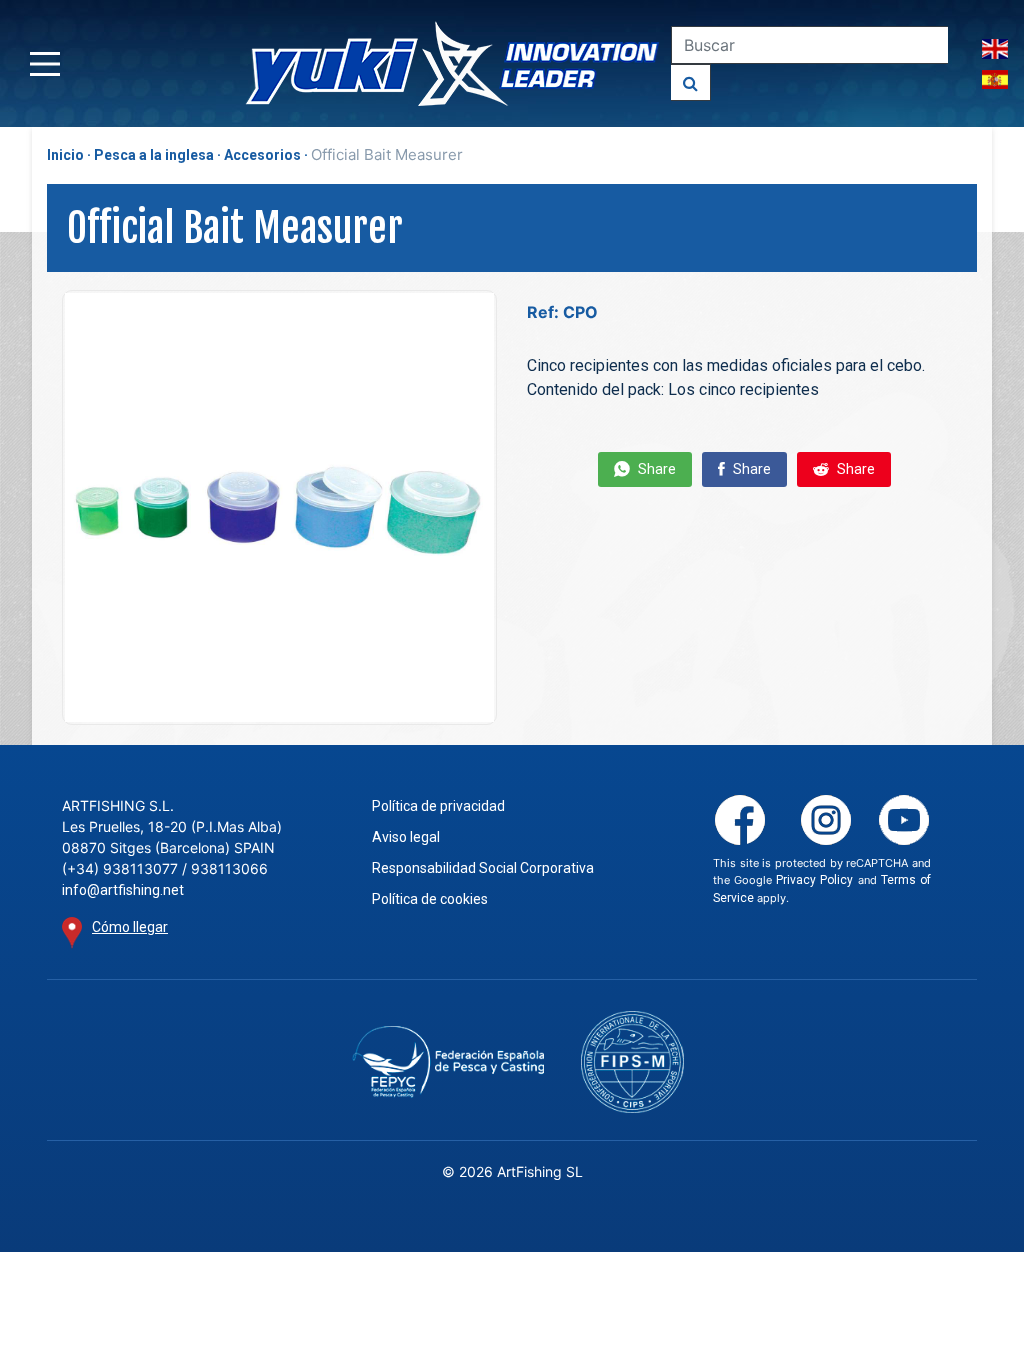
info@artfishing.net (123, 890)
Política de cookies (430, 899)
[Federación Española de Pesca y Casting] (448, 1061)
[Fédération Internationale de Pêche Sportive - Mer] (633, 1062)
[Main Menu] (45, 64)
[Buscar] (691, 82)
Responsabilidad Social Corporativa (483, 868)
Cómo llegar (130, 927)
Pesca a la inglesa (154, 155)
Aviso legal (406, 837)
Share (655, 469)
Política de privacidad (438, 806)
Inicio (65, 155)
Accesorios (262, 155)
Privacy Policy (814, 880)
